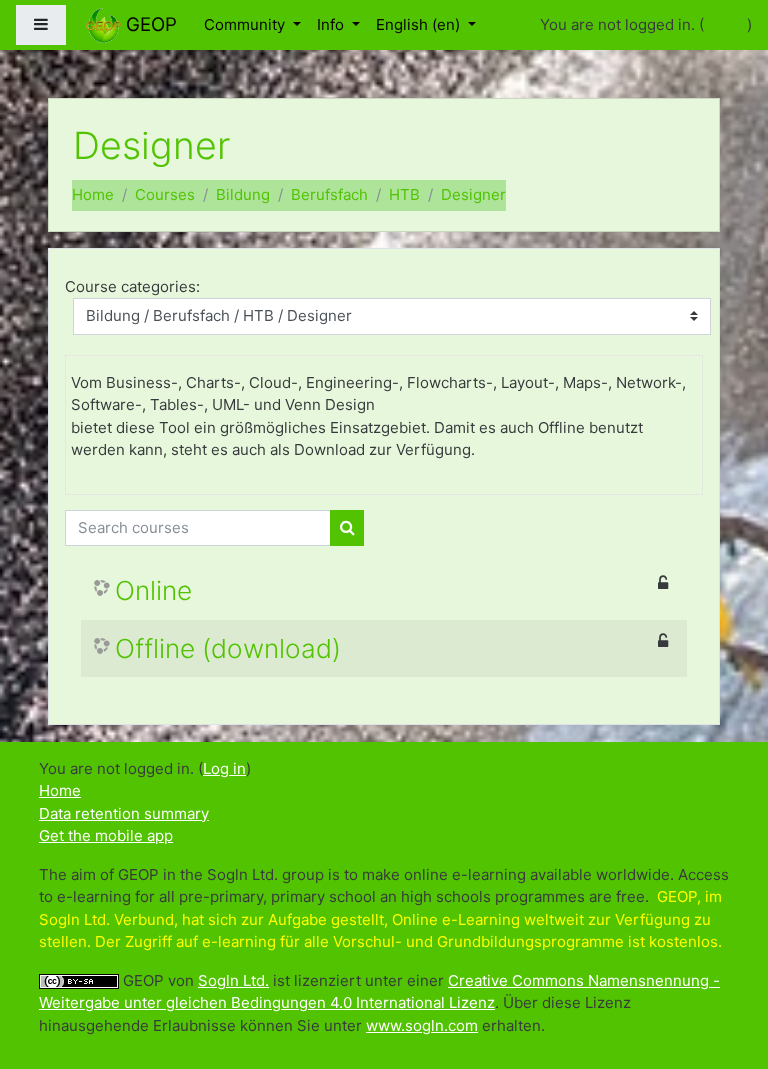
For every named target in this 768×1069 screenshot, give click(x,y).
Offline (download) (228, 648)
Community (246, 24)
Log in (725, 24)
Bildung (243, 194)
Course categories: (132, 286)
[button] (723, 971)
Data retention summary (124, 813)
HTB (404, 194)
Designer (473, 194)
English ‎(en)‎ (420, 24)
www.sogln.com (422, 1025)
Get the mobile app (106, 835)
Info (332, 24)
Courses (165, 194)
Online (153, 590)
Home (93, 194)
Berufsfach (329, 194)
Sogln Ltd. (233, 980)
